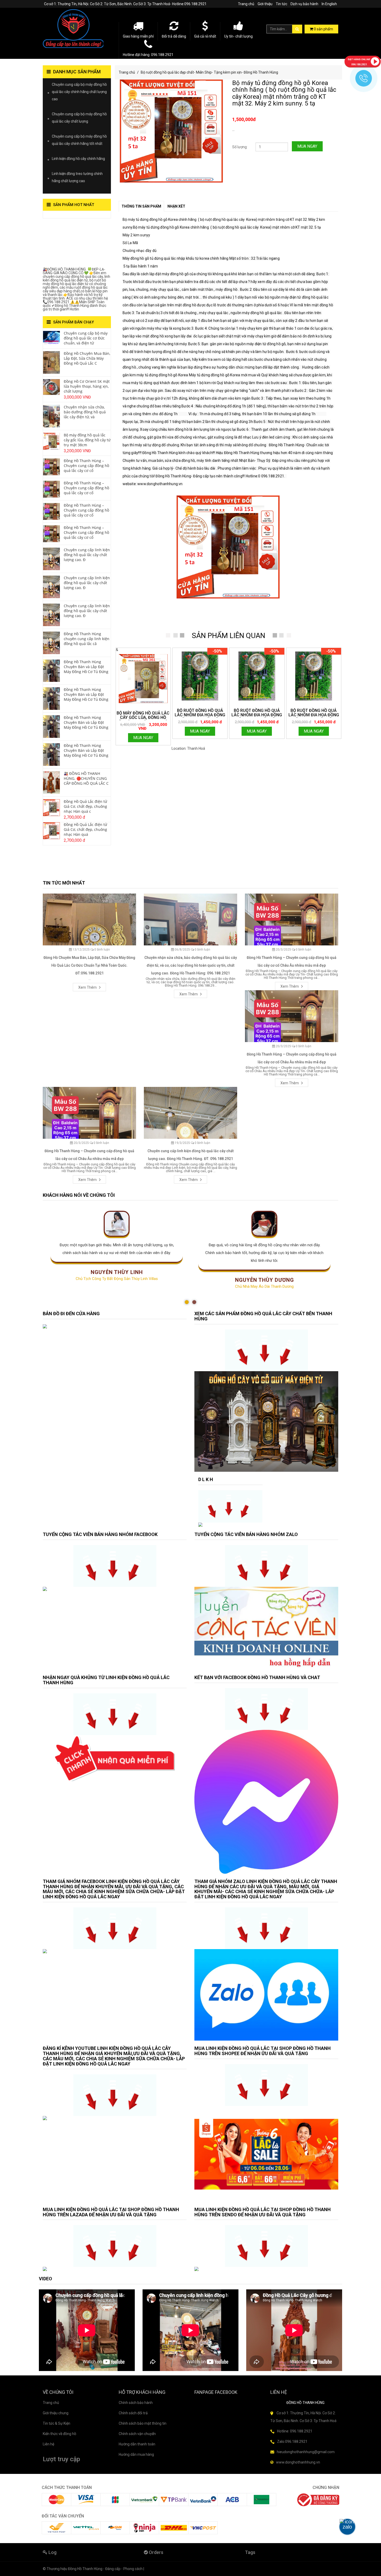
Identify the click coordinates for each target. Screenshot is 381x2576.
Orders (156, 2552)
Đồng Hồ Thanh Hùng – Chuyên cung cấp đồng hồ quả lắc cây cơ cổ (86, 466)
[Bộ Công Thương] (318, 2499)
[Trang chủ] (77, 29)
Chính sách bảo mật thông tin (143, 2423)
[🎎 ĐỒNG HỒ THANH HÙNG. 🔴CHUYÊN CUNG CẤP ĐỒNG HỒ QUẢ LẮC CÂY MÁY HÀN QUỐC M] (51, 782)
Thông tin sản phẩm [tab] (141, 206)
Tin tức (281, 4)
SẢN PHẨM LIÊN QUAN (228, 636)
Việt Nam (213, 748)
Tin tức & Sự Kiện (57, 2423)
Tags (250, 2552)
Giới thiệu (265, 4)
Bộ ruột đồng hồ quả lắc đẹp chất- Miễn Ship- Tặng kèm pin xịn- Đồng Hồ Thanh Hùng (209, 72)
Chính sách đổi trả (133, 2413)
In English (329, 4)
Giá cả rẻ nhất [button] (205, 36)
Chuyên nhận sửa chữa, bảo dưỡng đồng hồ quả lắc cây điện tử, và (85, 412)
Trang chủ (246, 4)
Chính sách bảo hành (136, 2403)
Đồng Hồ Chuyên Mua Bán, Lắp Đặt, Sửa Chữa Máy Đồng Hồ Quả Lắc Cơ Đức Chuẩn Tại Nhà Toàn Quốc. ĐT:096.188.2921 (89, 965)
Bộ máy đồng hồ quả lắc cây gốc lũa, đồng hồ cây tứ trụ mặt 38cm (87, 440)
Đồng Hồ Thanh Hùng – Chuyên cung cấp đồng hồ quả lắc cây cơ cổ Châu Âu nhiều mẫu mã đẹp (292, 961)
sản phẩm (323, 29)
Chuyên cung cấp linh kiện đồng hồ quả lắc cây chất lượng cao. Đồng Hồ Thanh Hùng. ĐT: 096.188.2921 (190, 1155)
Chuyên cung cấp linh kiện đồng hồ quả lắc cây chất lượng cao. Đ (87, 555)
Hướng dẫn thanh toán (137, 2444)
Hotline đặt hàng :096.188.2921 (148, 55)
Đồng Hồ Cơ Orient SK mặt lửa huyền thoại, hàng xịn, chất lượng (87, 386)
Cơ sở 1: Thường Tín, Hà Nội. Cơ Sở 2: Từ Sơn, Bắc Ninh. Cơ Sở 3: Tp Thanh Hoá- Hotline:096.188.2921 (125, 4)
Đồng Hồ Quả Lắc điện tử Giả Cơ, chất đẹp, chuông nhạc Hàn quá (85, 829)
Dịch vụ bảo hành (304, 4)
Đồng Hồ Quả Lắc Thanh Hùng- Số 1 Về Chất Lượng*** (73, 244)
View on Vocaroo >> (59, 216)
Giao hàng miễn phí (138, 36)
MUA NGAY (143, 738)
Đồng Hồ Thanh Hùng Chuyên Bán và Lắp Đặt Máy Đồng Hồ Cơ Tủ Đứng (86, 667)
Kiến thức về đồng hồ (59, 2434)
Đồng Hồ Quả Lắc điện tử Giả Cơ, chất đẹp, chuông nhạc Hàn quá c (85, 806)
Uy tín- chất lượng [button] (238, 36)
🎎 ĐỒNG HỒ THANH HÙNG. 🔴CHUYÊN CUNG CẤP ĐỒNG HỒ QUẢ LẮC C (86, 778)
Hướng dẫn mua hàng (136, 2454)
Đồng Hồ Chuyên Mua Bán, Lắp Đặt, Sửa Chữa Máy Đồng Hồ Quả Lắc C (87, 358)
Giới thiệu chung (56, 2413)
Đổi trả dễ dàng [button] (174, 36)
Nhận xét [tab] (176, 206)
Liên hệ (48, 2444)
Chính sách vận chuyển (137, 2434)
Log (52, 2552)
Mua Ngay (307, 146)
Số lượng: (240, 147)
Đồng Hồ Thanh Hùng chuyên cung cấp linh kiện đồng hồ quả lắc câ (87, 639)
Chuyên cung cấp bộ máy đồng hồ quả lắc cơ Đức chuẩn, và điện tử (86, 338)
